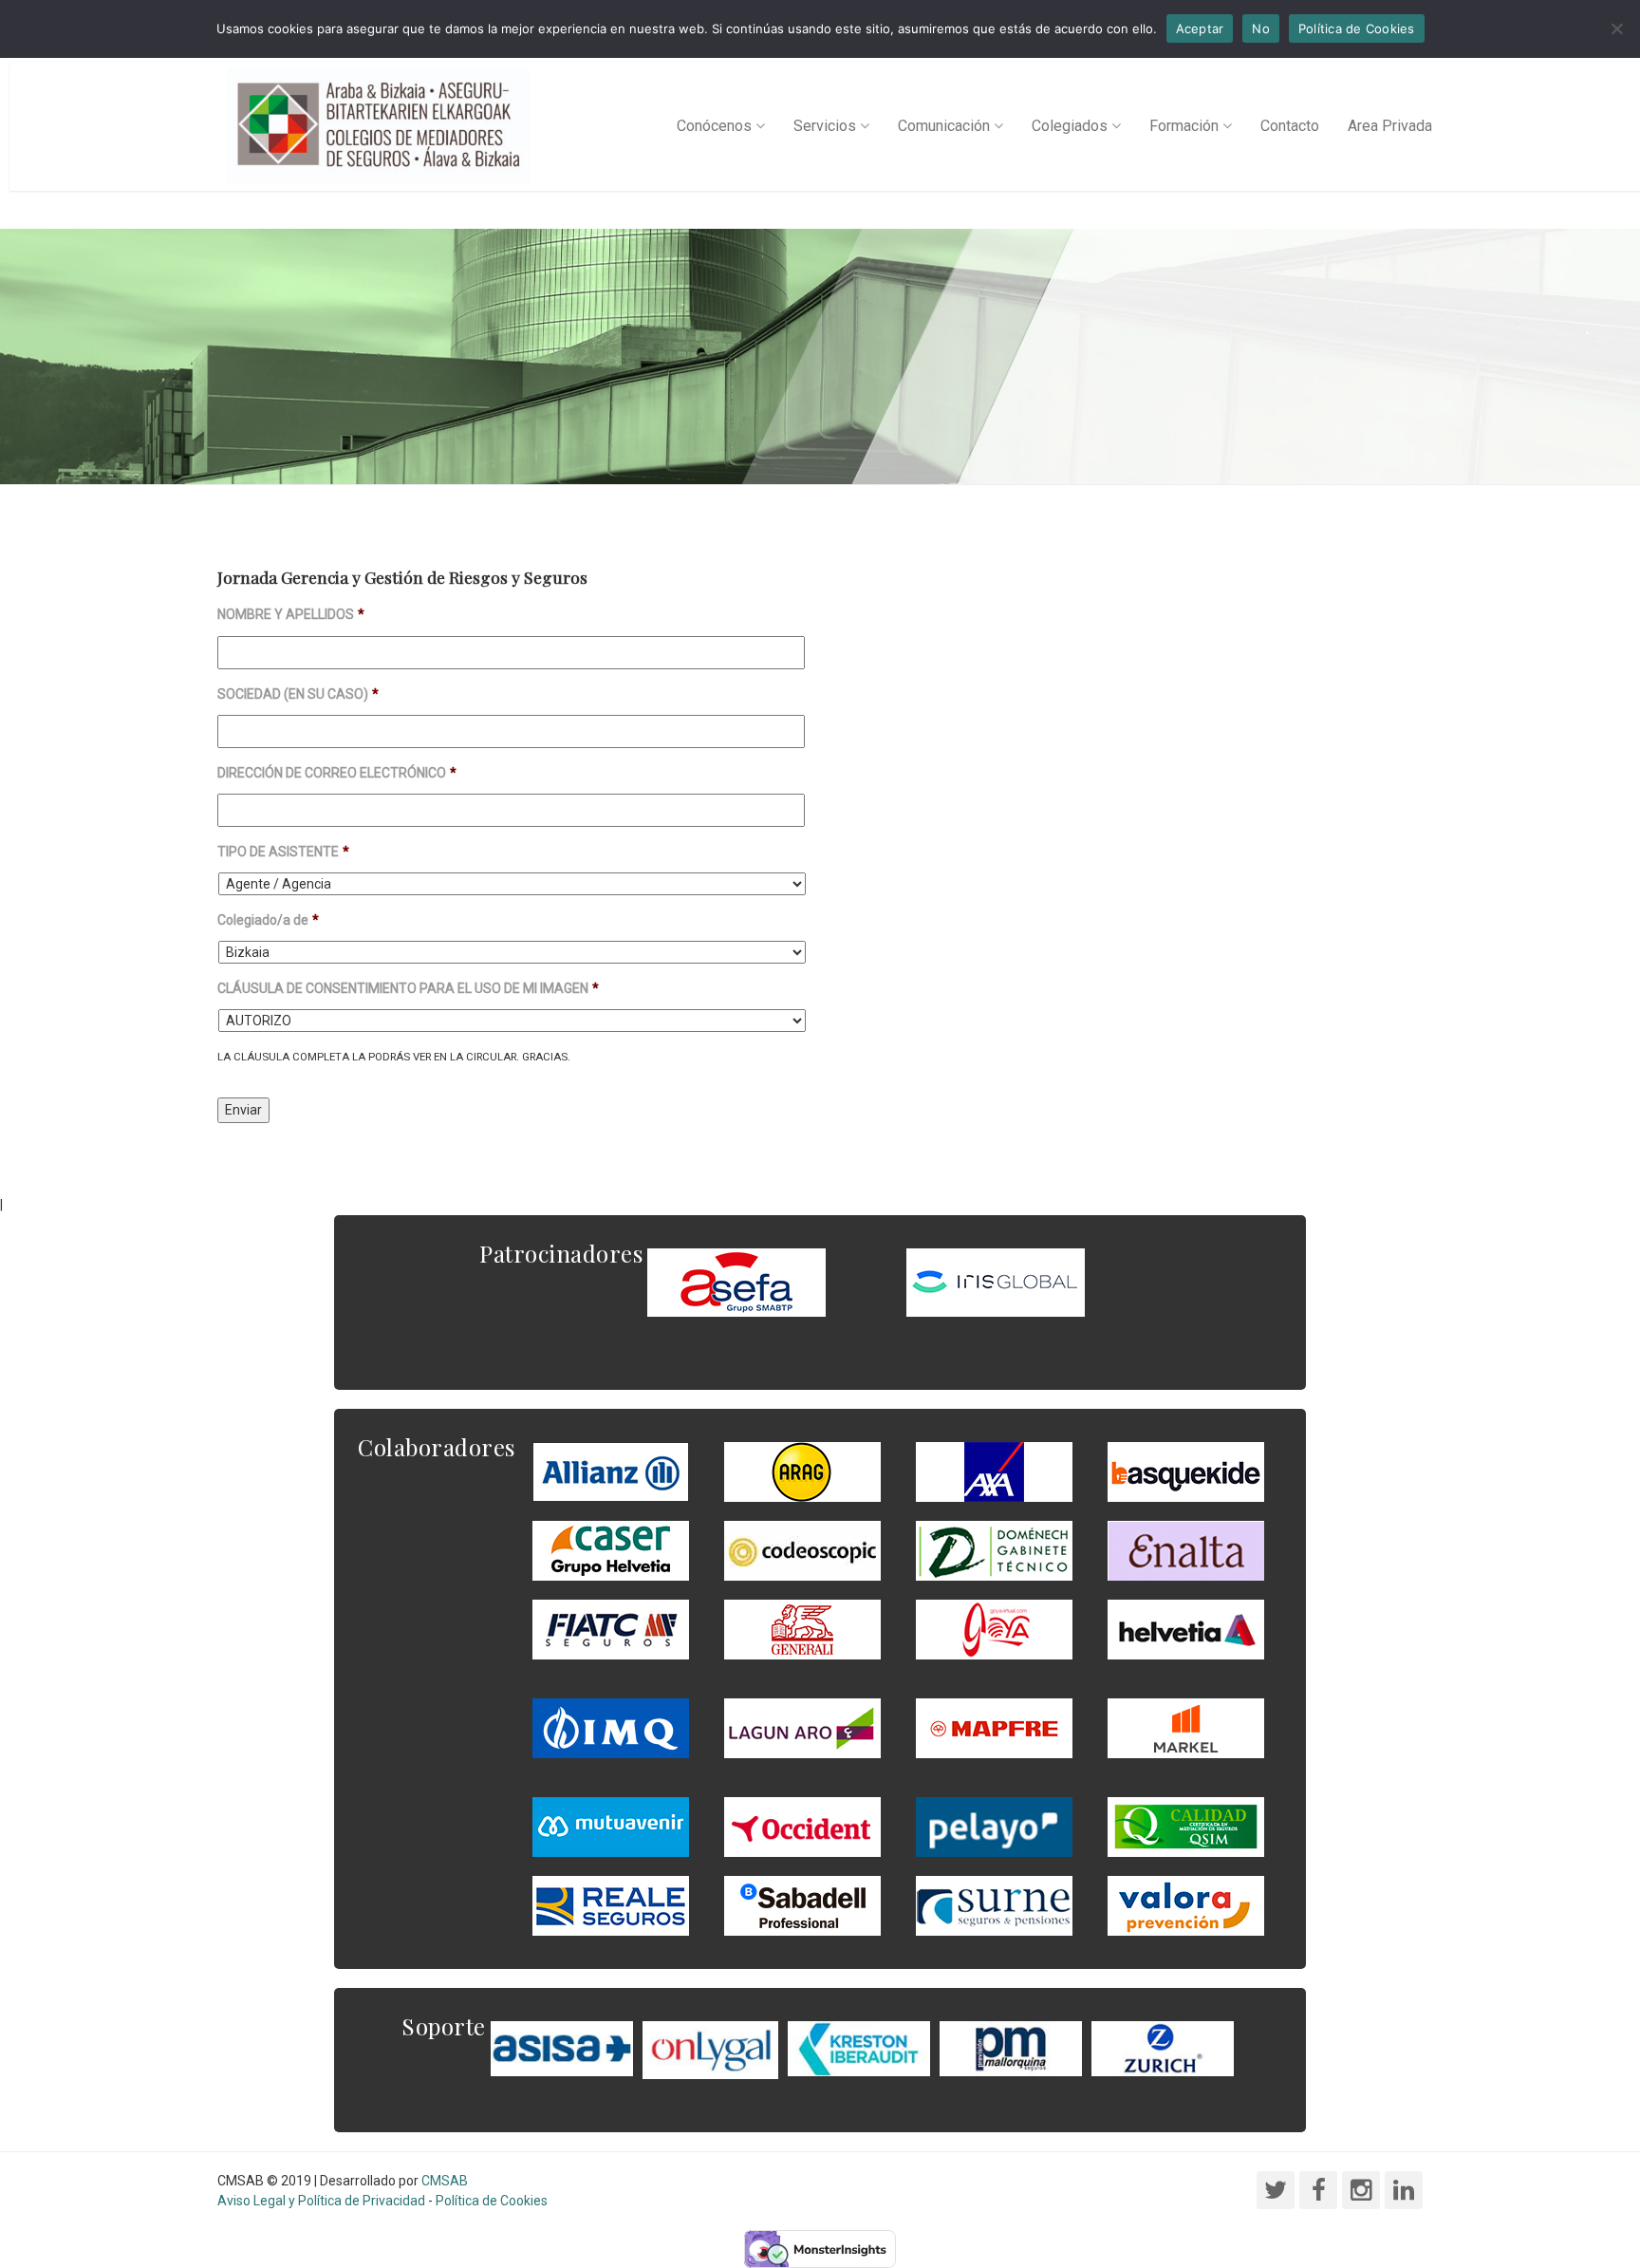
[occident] (802, 1827)
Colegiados (1070, 126)
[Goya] (994, 1629)
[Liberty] (994, 1728)
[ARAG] (802, 1471)
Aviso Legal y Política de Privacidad (321, 2201)
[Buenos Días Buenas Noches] (611, 1550)
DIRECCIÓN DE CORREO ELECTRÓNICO (337, 773)
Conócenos (714, 126)
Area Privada (1390, 126)
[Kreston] (859, 2048)
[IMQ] (611, 1728)
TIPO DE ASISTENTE (283, 852)
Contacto (1290, 126)
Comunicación (944, 126)
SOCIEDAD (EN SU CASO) (298, 694)
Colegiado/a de (268, 920)
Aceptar (1200, 28)
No (1261, 28)
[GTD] (994, 1550)
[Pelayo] (994, 1827)
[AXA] (994, 1471)
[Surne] (802, 1905)
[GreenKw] (1186, 1471)
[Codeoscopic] (802, 1550)
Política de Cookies (492, 2201)
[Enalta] (1186, 1550)
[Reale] (611, 1905)
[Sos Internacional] (996, 1282)
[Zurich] (1163, 2048)
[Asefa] (736, 1282)
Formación (1184, 126)
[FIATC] (611, 1629)
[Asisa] (562, 2048)
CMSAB (445, 2181)
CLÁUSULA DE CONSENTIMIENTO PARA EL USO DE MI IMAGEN (408, 988)
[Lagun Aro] (802, 1728)
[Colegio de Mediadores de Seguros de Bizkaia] (379, 126)
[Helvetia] (1186, 1629)
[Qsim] (1186, 1827)
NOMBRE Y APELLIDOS (291, 614)
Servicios (825, 126)
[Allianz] (611, 1471)
